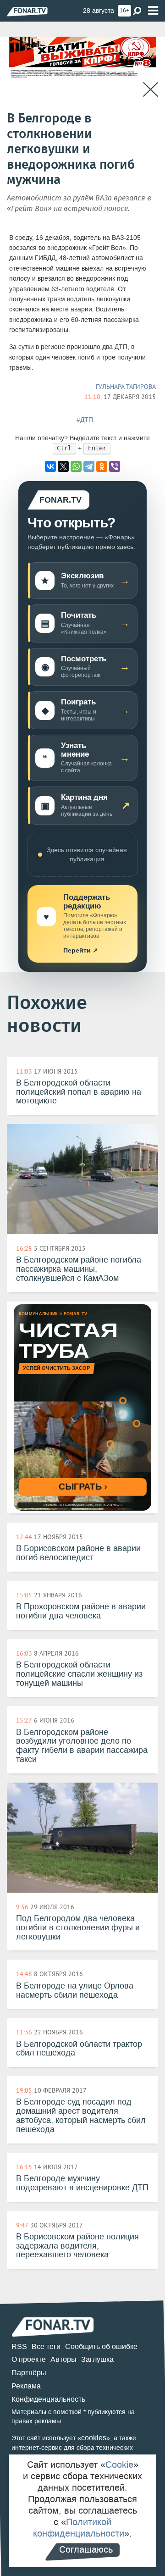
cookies (94, 2438)
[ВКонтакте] (50, 466)
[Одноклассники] (102, 466)
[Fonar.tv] (27, 11)
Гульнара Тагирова (126, 387)
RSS (19, 2346)
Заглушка (97, 2359)
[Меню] (153, 11)
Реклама (26, 2386)
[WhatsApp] (76, 466)
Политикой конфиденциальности (79, 2528)
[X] (63, 466)
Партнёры (29, 2373)
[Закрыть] (151, 90)
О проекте (29, 2359)
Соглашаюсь (86, 2549)
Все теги (46, 2346)
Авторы (63, 2359)
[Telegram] (89, 466)
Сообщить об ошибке (101, 2346)
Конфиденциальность (48, 2399)
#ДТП (85, 420)
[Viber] (115, 466)
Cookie (119, 2465)
